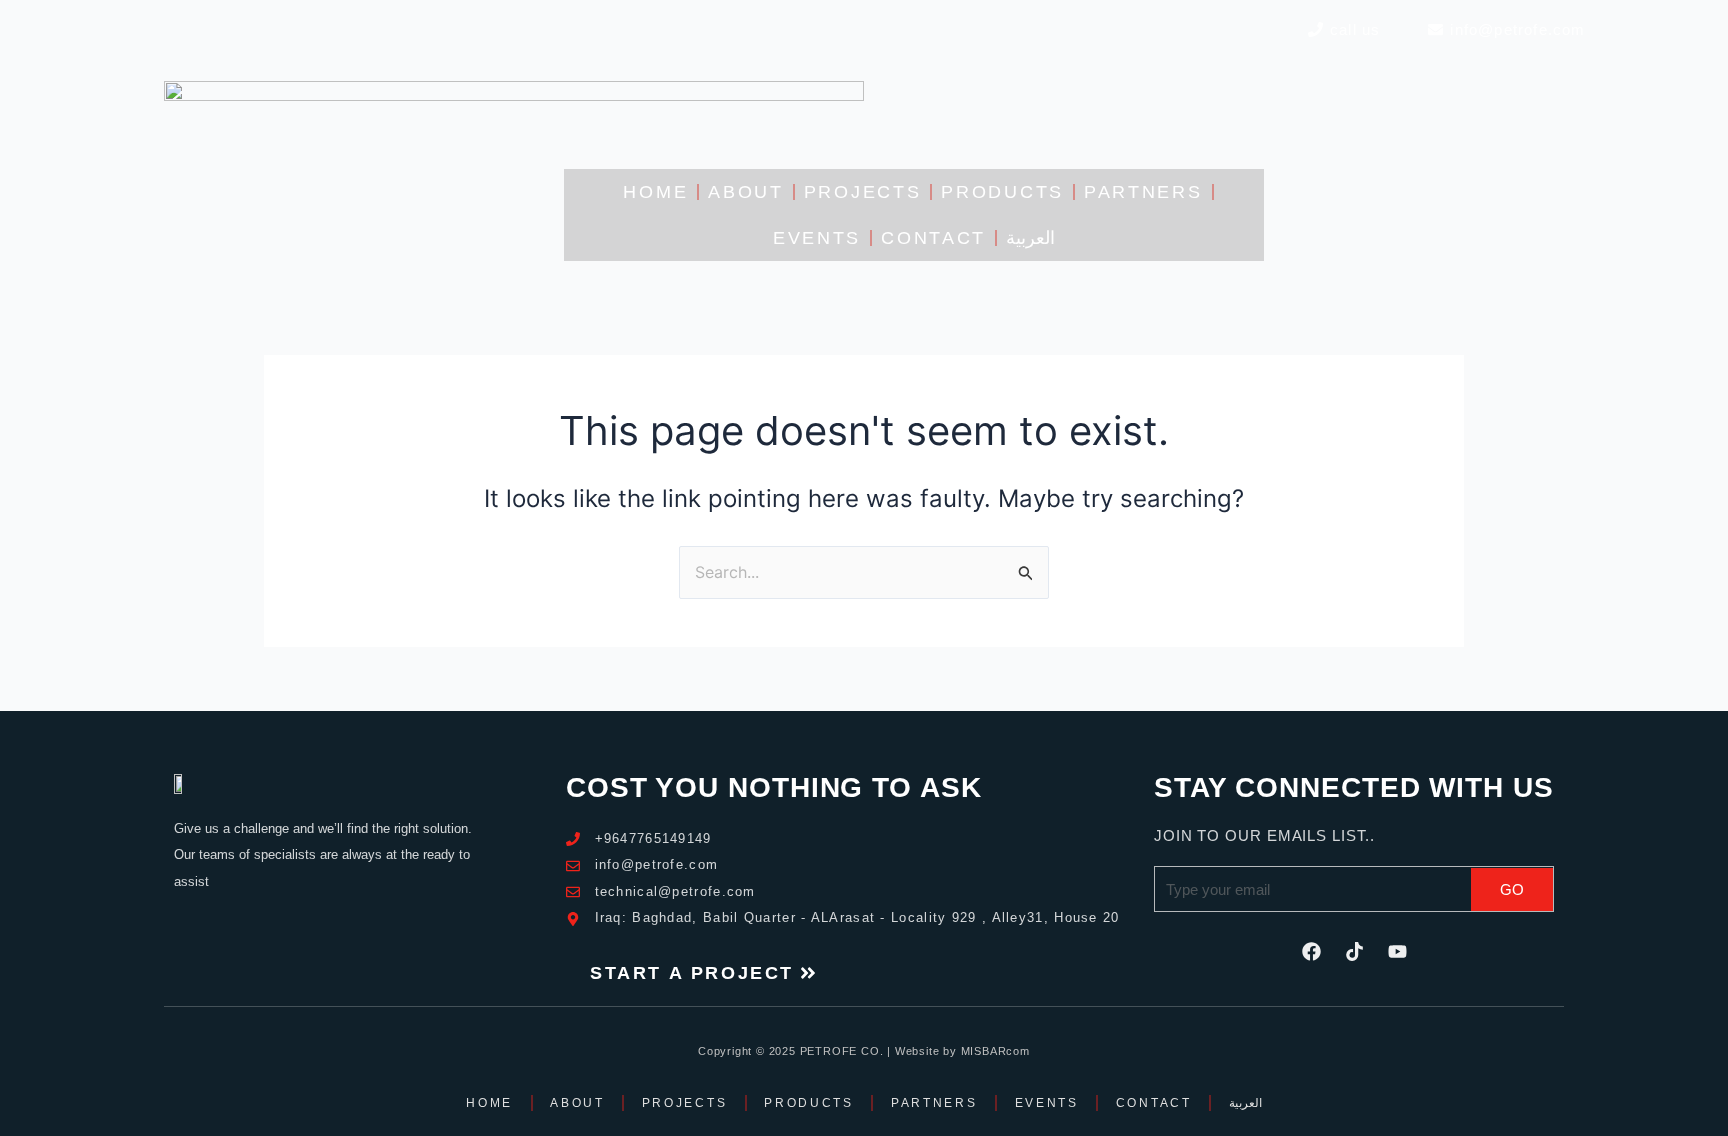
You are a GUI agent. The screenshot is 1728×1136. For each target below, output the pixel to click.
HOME (655, 192)
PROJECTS (863, 192)
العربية (1030, 238)
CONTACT (933, 238)
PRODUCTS (1002, 192)
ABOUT (746, 192)
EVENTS (817, 238)
